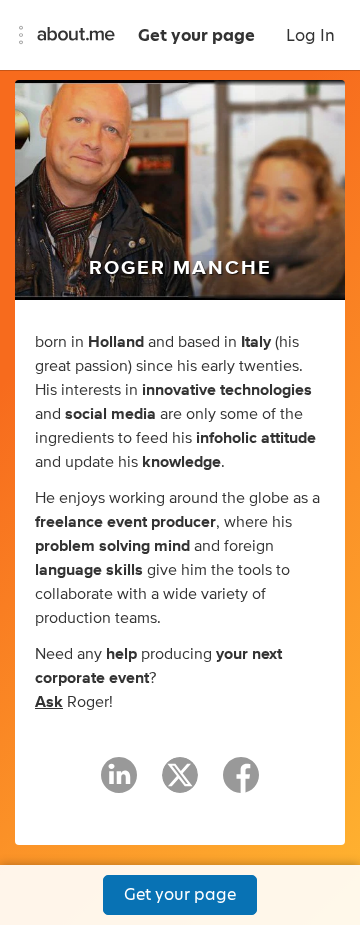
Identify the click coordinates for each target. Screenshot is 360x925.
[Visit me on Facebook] (241, 784)
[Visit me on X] (180, 784)
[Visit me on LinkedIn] (119, 784)
